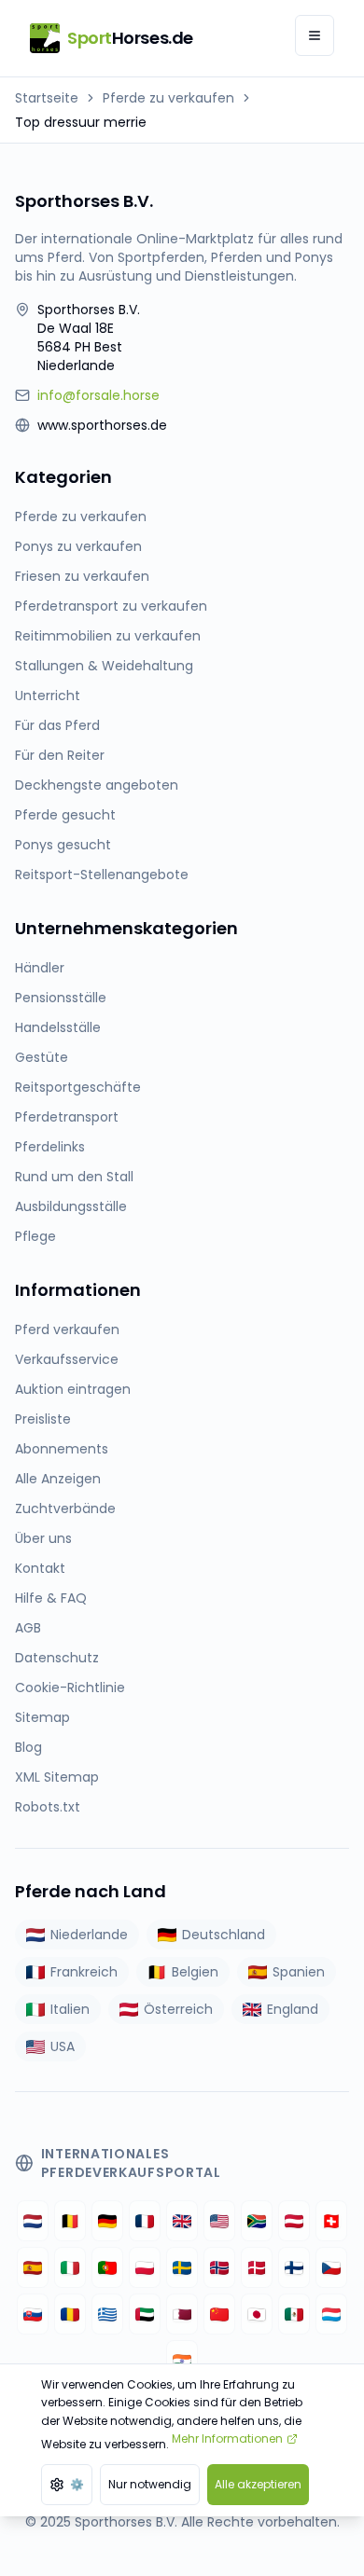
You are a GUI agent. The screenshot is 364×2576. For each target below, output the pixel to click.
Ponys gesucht (63, 845)
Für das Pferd (57, 725)
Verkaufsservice (67, 1359)
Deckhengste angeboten (97, 785)
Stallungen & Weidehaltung (104, 666)
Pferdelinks (50, 1147)
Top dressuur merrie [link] (81, 122)
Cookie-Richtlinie (70, 1687)
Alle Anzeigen (58, 1479)
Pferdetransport (67, 1117)
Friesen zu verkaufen (82, 576)
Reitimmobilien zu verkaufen (108, 636)
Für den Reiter (60, 755)
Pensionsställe (61, 998)
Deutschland (224, 1935)
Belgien (195, 1972)
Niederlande (89, 1935)
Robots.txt (48, 1807)
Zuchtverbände (65, 1508)
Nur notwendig (150, 2484)
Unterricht (48, 696)
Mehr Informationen (227, 2438)
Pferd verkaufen (67, 1329)
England (293, 2009)
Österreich (178, 2009)
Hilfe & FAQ (51, 1598)
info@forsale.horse (98, 395)
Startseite (47, 98)
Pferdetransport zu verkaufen (111, 606)
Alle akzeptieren (258, 2484)
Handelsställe (58, 1027)
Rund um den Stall (74, 1177)
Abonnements (62, 1449)
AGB (28, 1628)
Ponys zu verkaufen (78, 546)
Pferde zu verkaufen (168, 98)
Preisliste (43, 1419)
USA (63, 2046)
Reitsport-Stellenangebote (102, 875)
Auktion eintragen (73, 1389)
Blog (28, 1747)
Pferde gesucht (65, 815)
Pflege (35, 1236)
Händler (40, 968)
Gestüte (42, 1057)
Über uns (43, 1538)
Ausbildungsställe (71, 1206)
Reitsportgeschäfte (78, 1087)
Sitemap (42, 1717)
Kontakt (40, 1568)
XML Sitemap (57, 1777)
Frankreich (84, 1972)
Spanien (299, 1972)
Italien (70, 2009)
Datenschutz (57, 1658)
